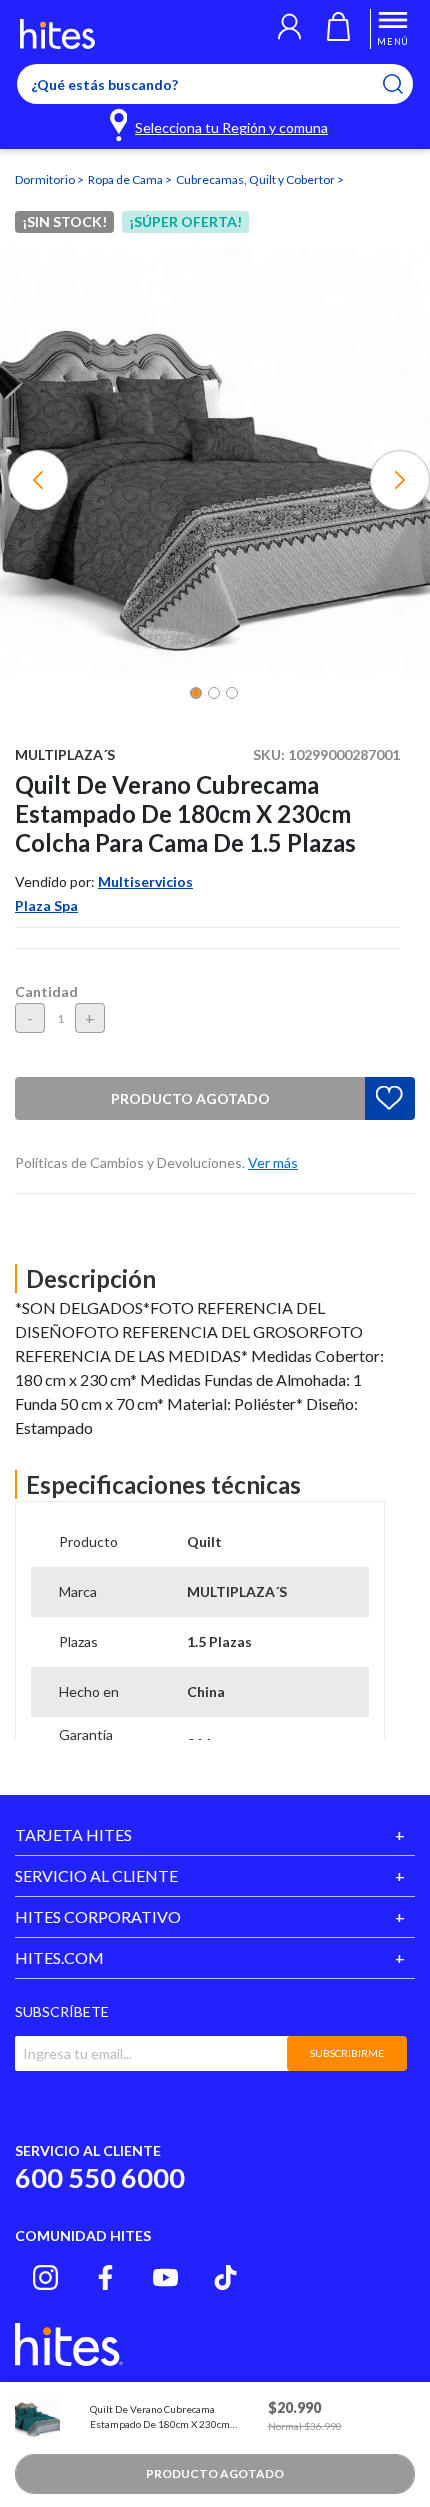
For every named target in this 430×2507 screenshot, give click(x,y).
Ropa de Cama (126, 179)
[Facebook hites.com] (105, 2277)
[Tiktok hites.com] (225, 2277)
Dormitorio (46, 179)
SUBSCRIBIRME (347, 2053)
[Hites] (57, 34)
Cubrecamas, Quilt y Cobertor (256, 179)
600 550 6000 (100, 2177)
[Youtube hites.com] (165, 2277)
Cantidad (46, 991)
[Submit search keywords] (405, 84)
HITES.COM (59, 1957)
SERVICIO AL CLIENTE (96, 1875)
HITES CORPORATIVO (98, 1916)
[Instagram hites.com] (45, 2277)
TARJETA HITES (73, 1834)
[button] (289, 29)
